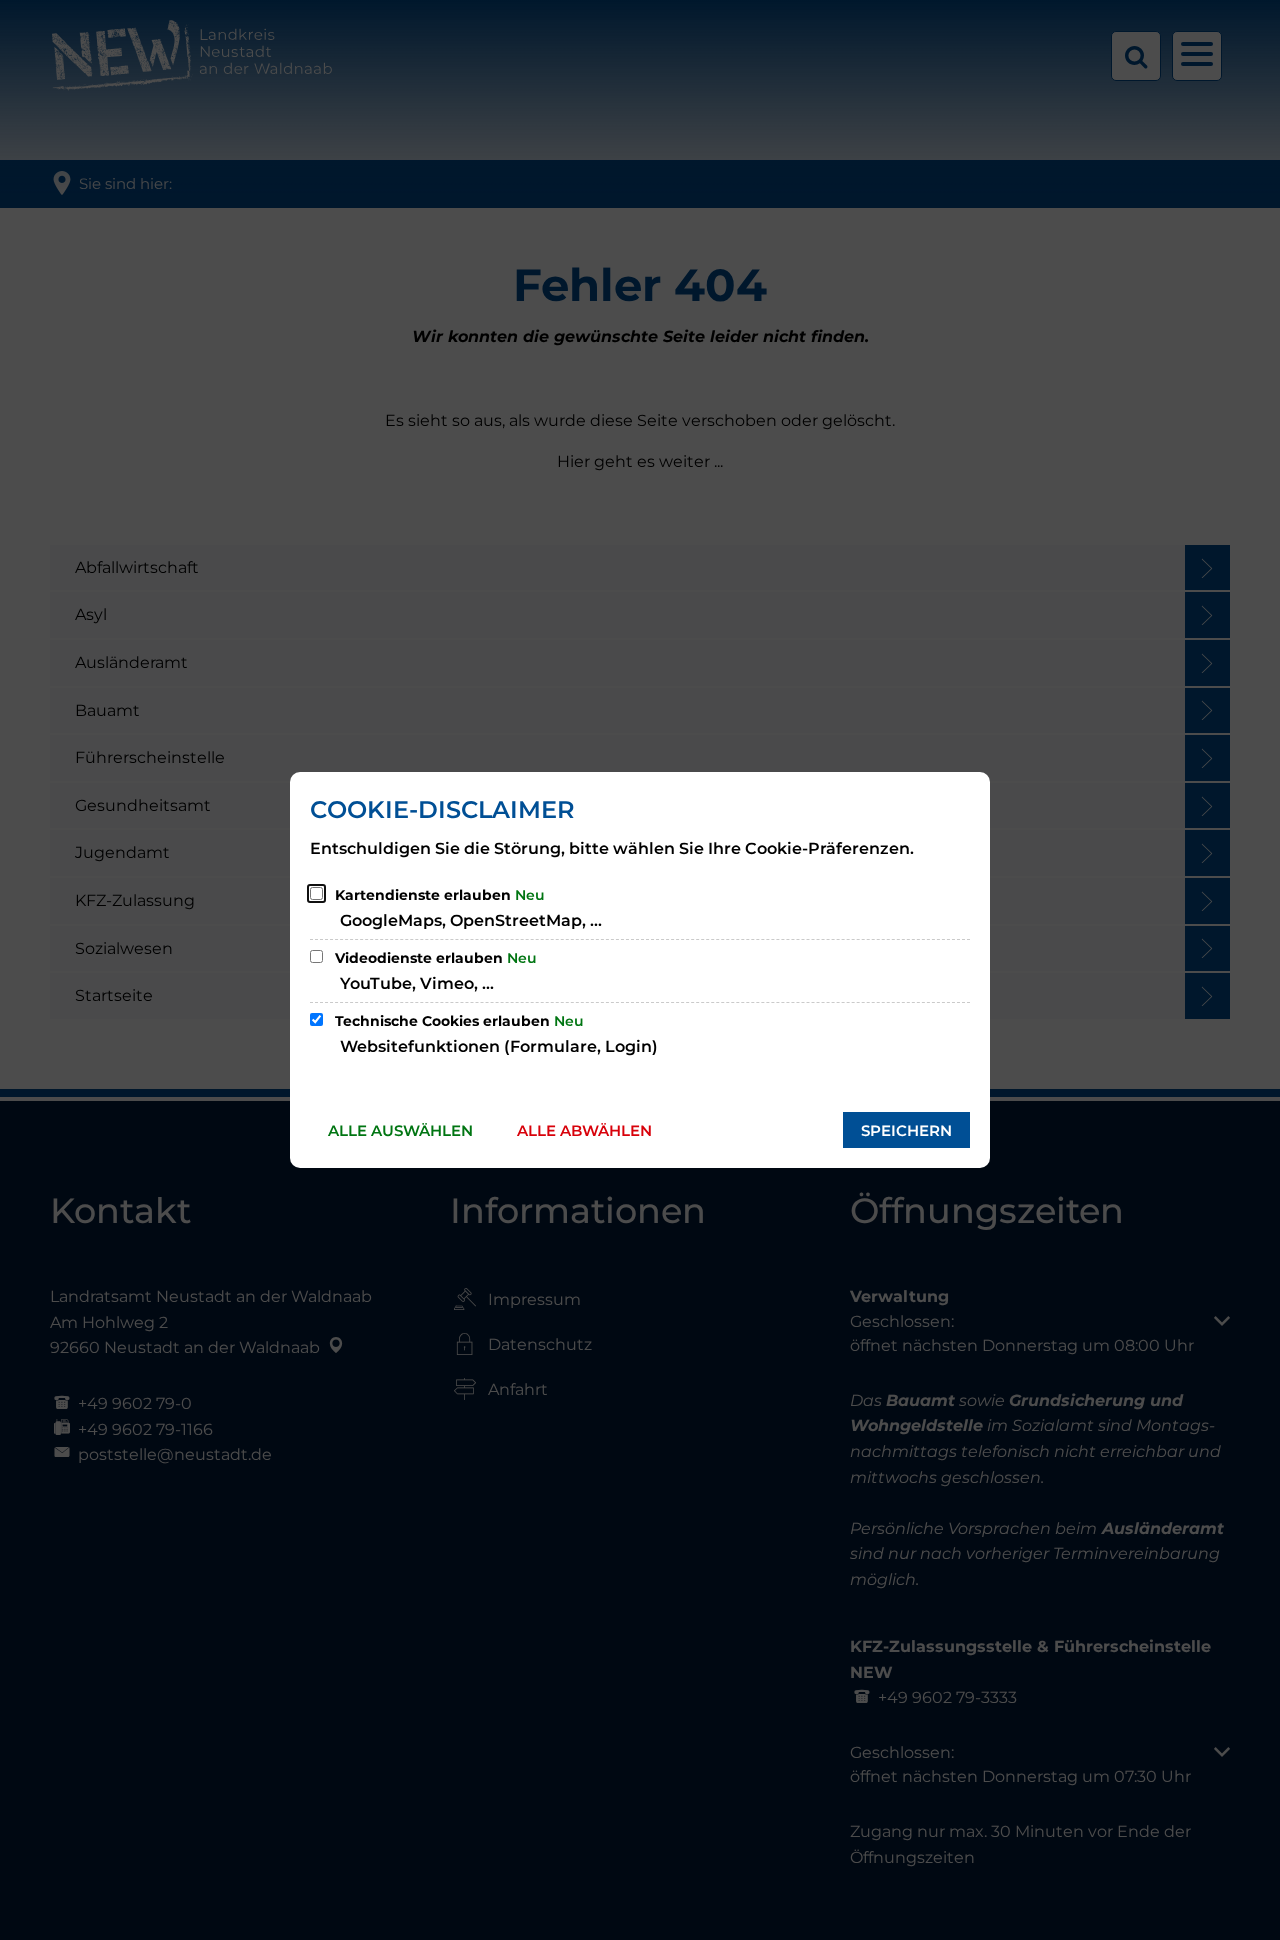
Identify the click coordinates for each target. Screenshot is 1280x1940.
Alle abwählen (584, 1130)
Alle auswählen (400, 1130)
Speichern (906, 1130)
